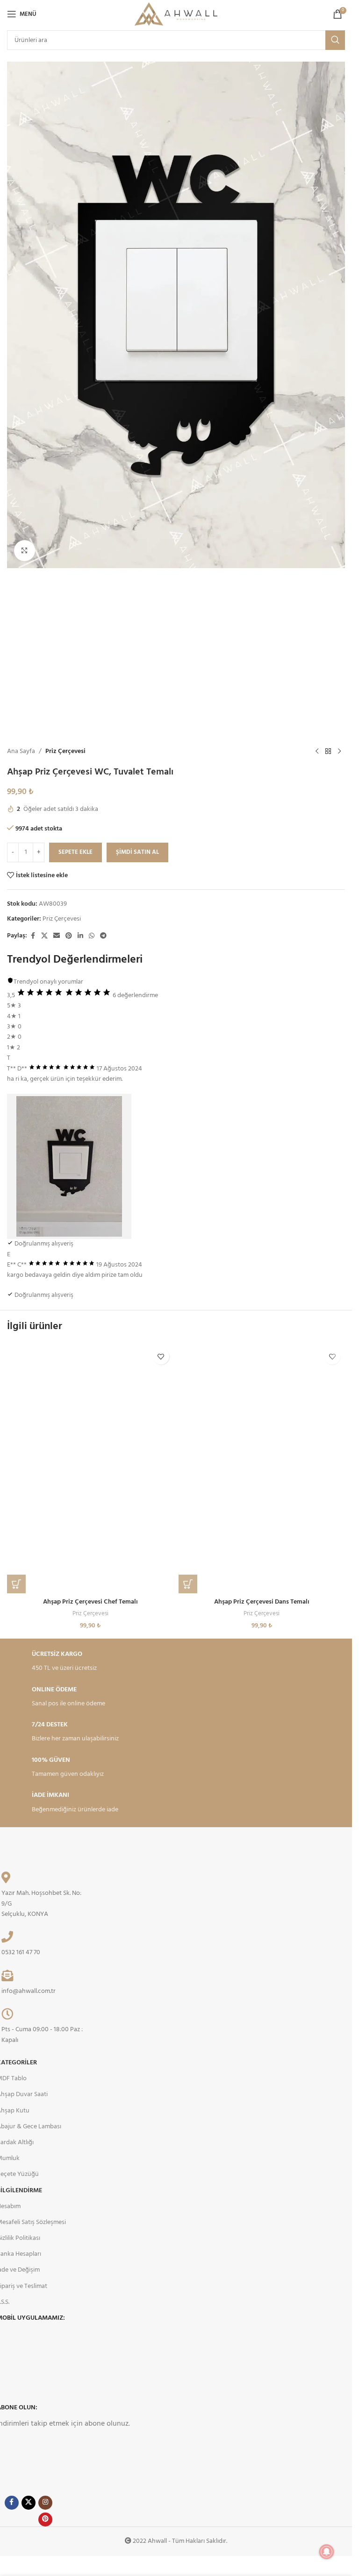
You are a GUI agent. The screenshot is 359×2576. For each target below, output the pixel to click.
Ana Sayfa (21, 752)
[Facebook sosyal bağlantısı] (33, 936)
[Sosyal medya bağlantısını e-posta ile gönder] (57, 936)
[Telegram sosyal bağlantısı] (103, 936)
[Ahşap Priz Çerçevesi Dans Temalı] (262, 1468)
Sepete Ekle (75, 852)
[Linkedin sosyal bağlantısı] (80, 936)
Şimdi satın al (137, 852)
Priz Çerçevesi (65, 752)
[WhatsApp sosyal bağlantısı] (92, 936)
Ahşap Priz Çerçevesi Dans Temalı (262, 1602)
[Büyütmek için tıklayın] (25, 551)
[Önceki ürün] (317, 752)
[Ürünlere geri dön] (328, 752)
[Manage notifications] (327, 2552)
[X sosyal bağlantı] (44, 936)
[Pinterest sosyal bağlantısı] (69, 936)
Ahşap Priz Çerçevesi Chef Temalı (90, 1602)
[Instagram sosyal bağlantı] (45, 2503)
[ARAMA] (335, 40)
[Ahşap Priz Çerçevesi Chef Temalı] (90, 1468)
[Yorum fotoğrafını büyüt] (69, 1166)
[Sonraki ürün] (339, 752)
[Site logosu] (176, 14)
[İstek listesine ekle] (161, 1356)
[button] (16, 1584)
